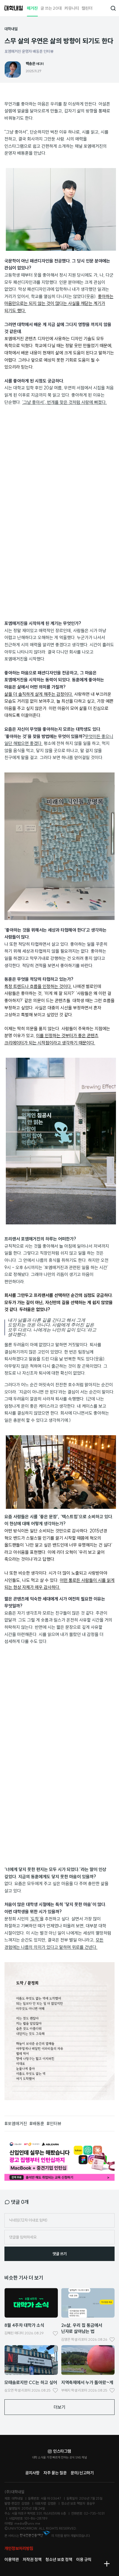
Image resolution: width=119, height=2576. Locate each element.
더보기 (59, 2407)
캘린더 (87, 8)
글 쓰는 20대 (51, 8)
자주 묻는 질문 (55, 2473)
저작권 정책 (32, 2559)
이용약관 (12, 2559)
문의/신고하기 (82, 2473)
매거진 (32, 8)
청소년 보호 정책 (59, 2559)
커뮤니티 (72, 8)
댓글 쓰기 (60, 2254)
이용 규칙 (84, 2559)
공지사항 (32, 2473)
